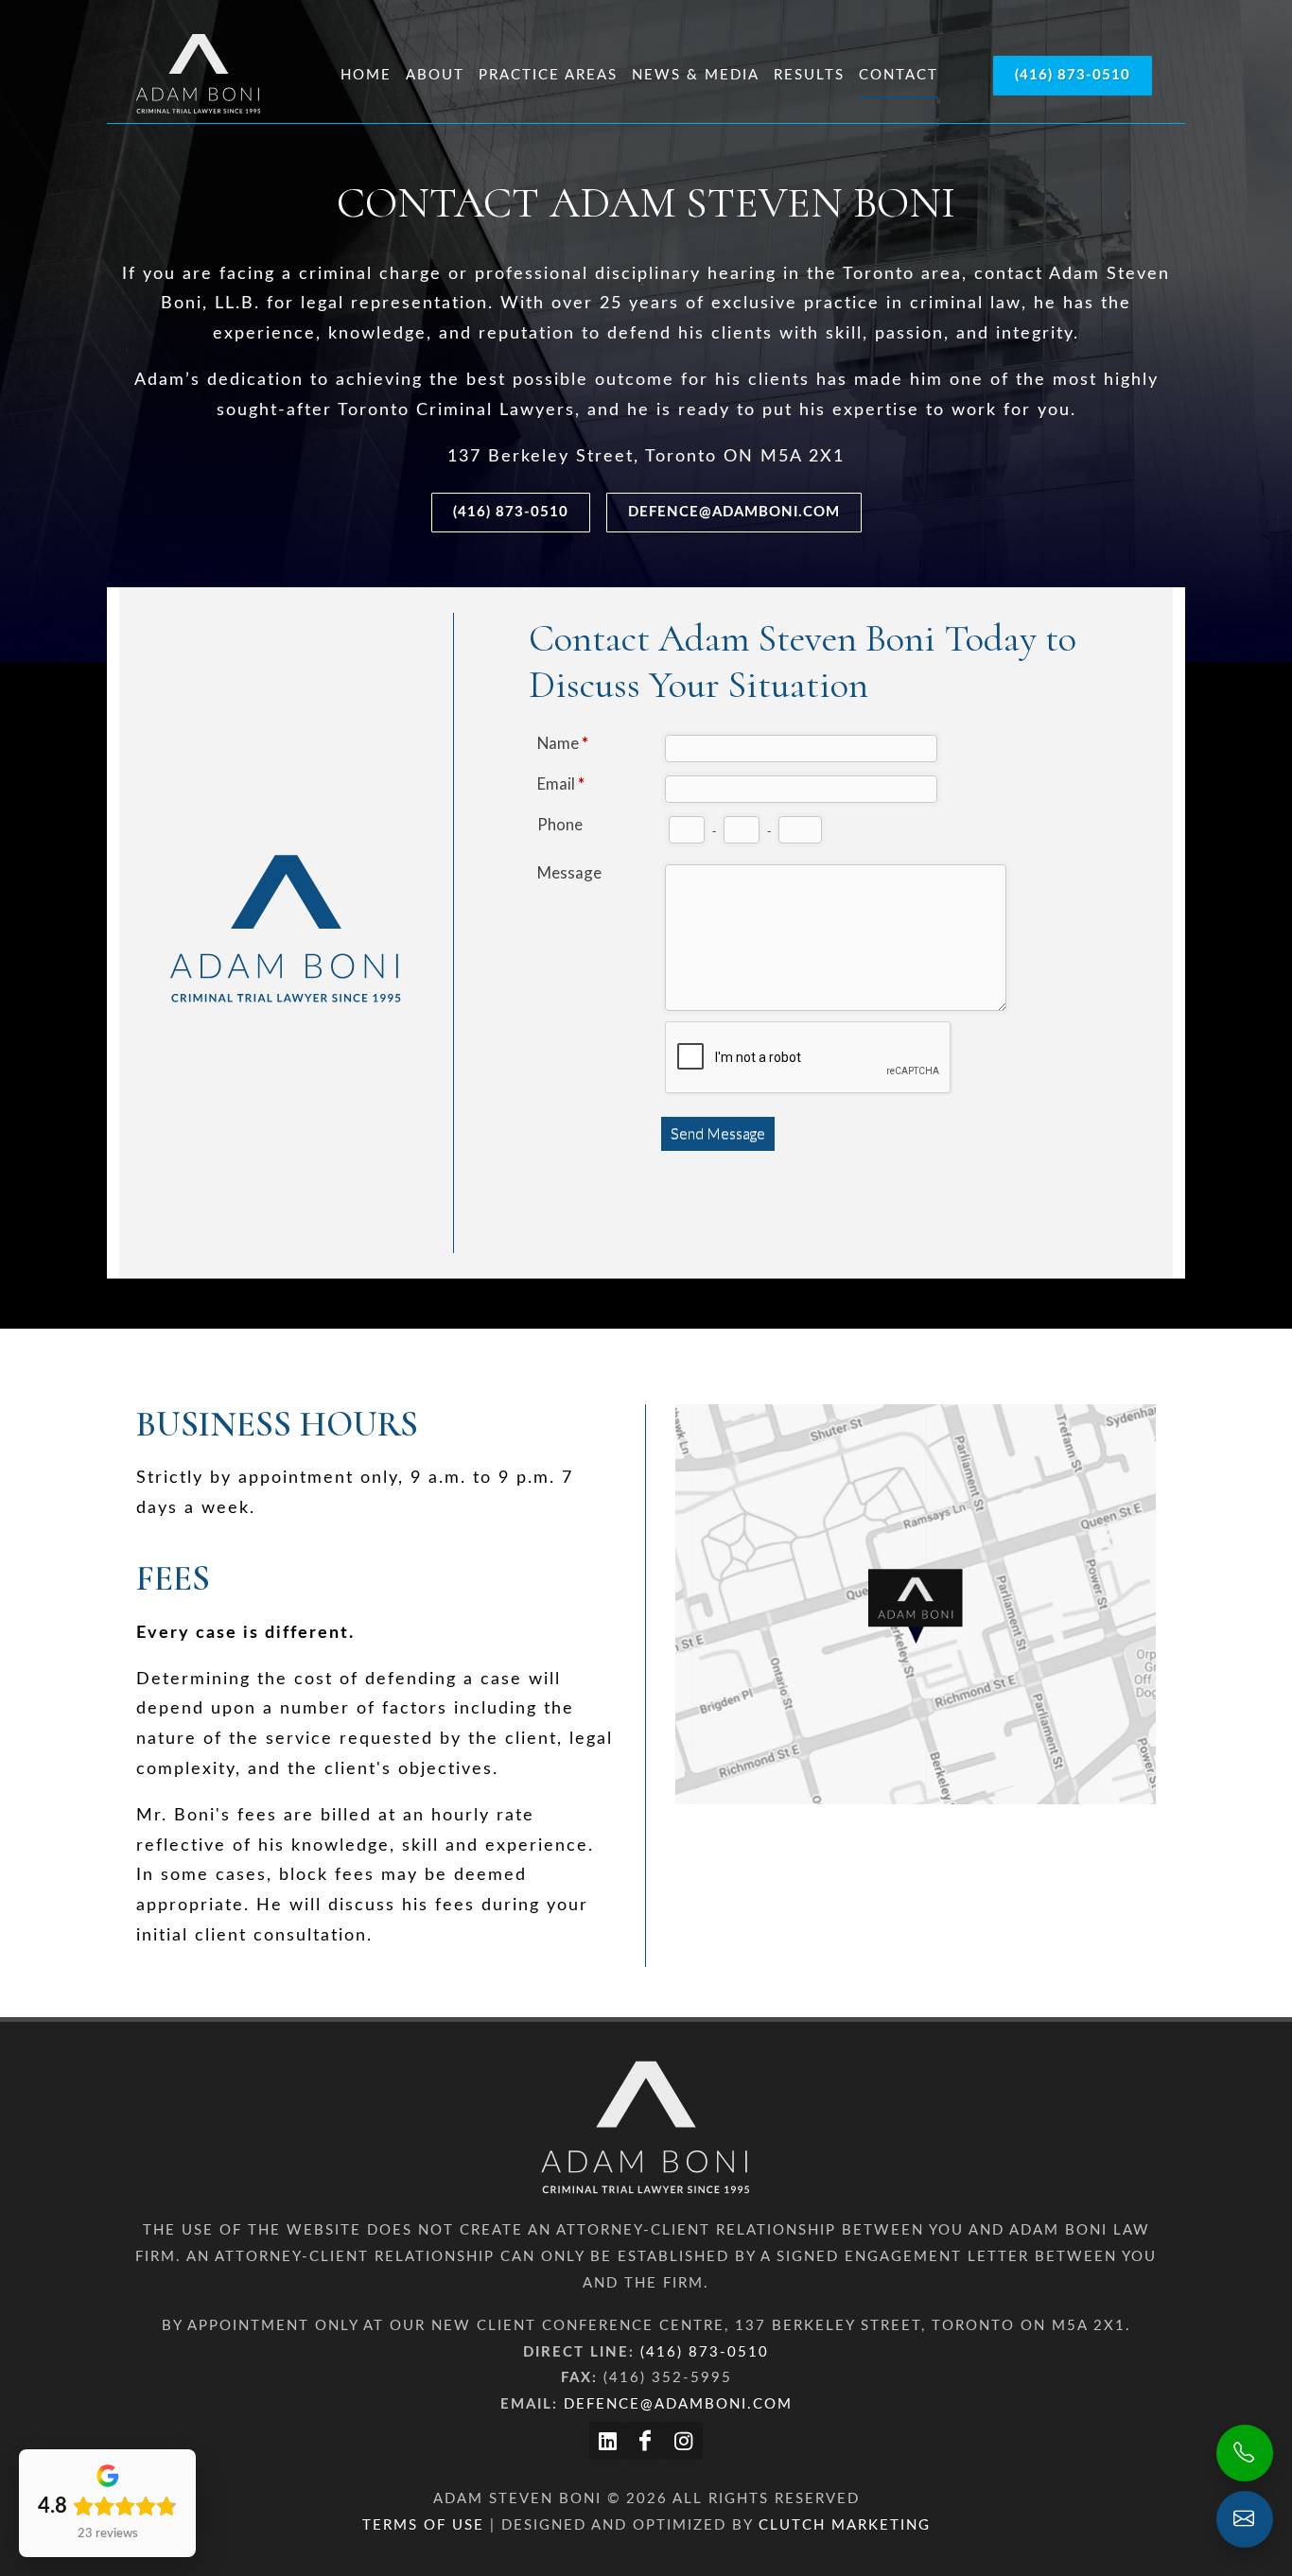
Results (809, 75)
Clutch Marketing (845, 2525)
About (435, 75)
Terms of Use (423, 2525)
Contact (899, 75)
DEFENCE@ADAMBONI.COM (734, 512)
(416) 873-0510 (1073, 75)
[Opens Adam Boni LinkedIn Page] (608, 2441)
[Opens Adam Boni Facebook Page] (646, 2441)
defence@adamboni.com (678, 2404)
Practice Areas (548, 75)
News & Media (696, 75)
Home (366, 75)
